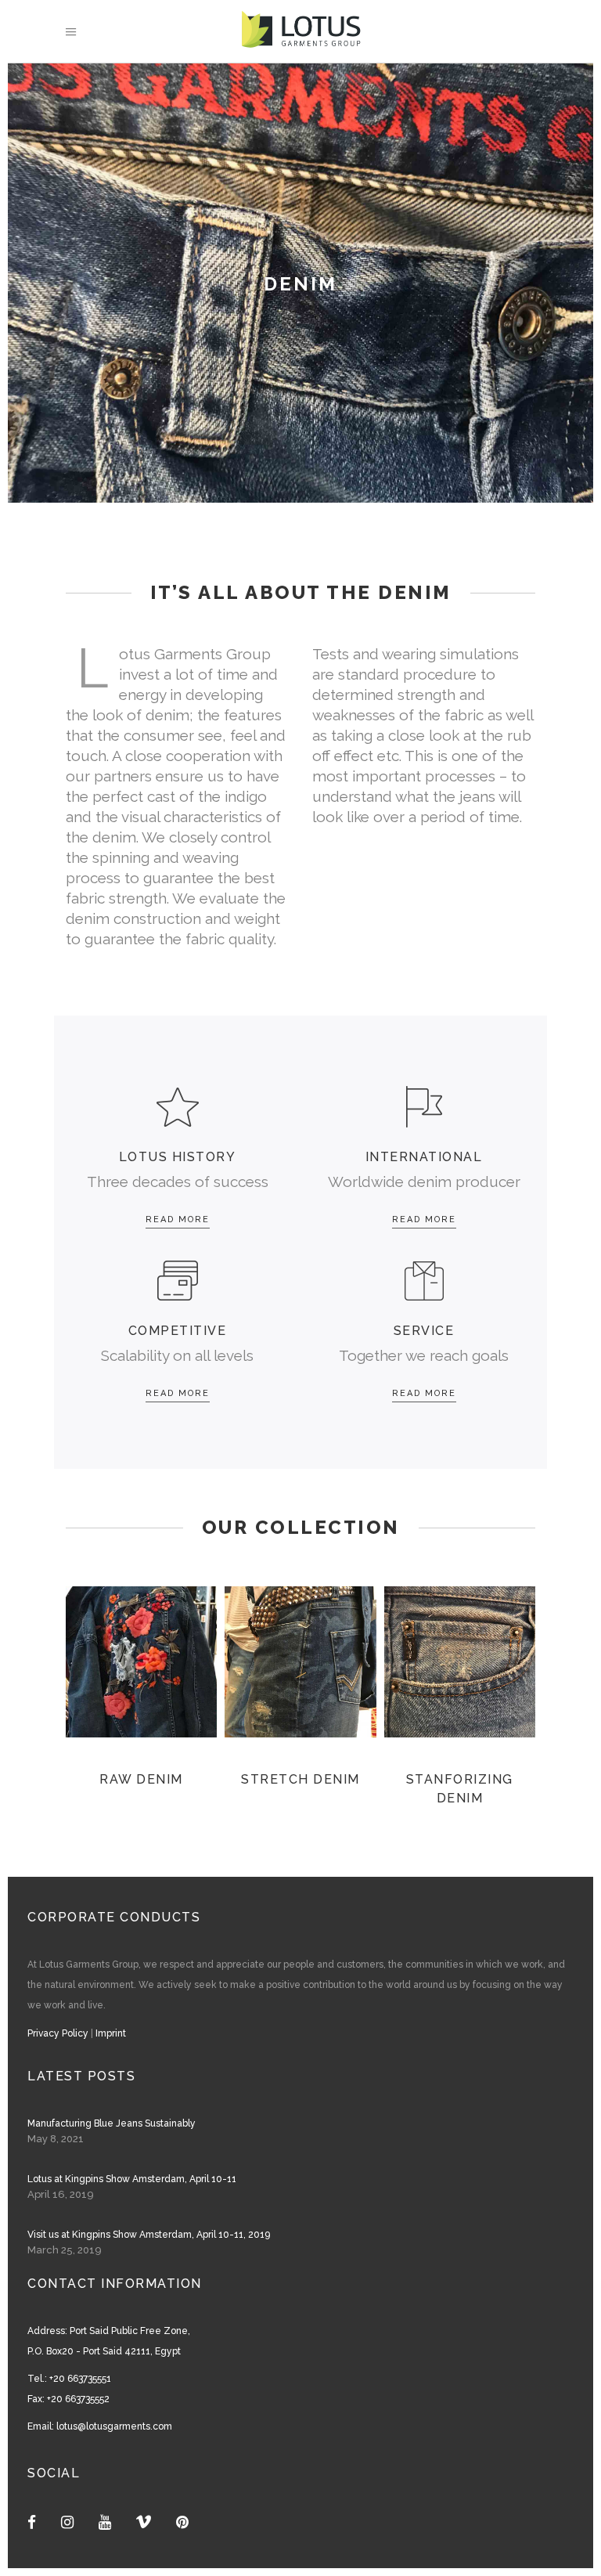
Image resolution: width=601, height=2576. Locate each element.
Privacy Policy (58, 2033)
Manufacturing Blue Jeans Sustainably (112, 2123)
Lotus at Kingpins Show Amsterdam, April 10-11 (132, 2179)
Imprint (111, 2033)
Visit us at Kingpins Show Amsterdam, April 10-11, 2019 (149, 2235)
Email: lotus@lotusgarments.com (100, 2426)
